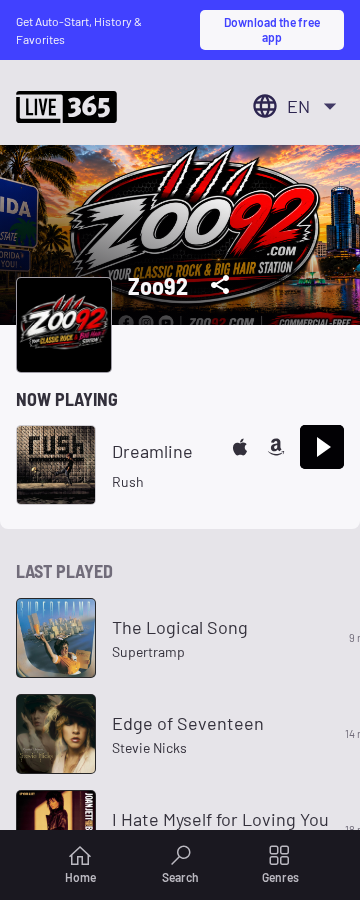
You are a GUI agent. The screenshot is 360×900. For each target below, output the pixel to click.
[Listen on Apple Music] (240, 447)
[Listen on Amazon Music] (276, 447)
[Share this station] (220, 285)
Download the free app (272, 29)
